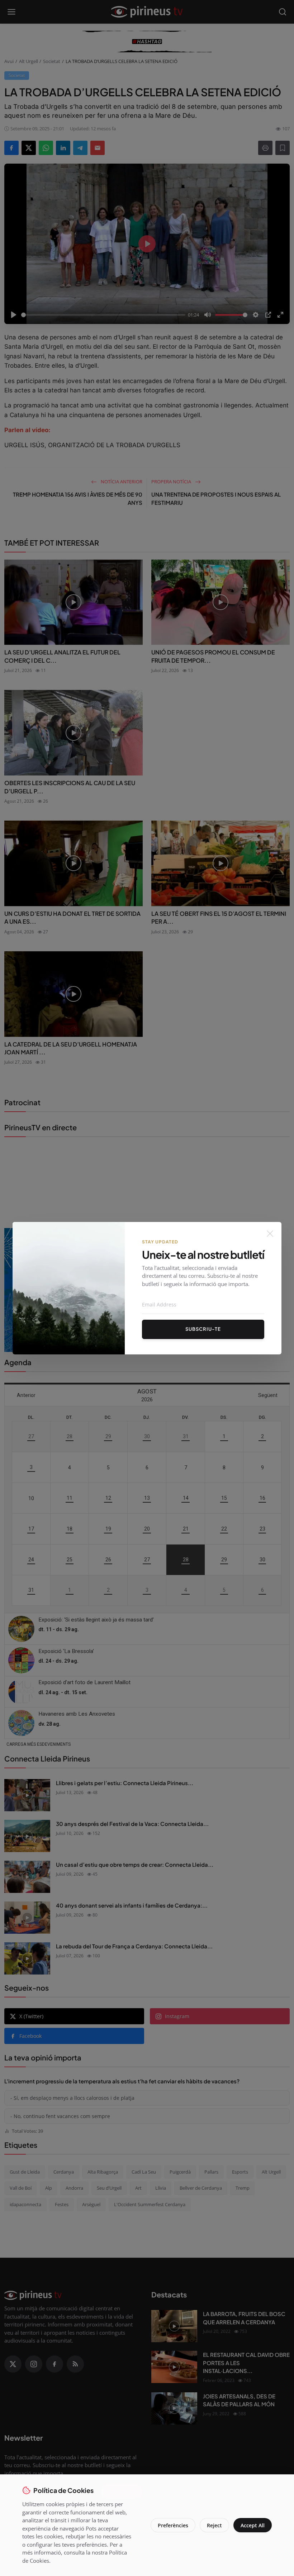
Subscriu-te (203, 1329)
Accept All (253, 2525)
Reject (214, 2525)
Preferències (173, 2525)
